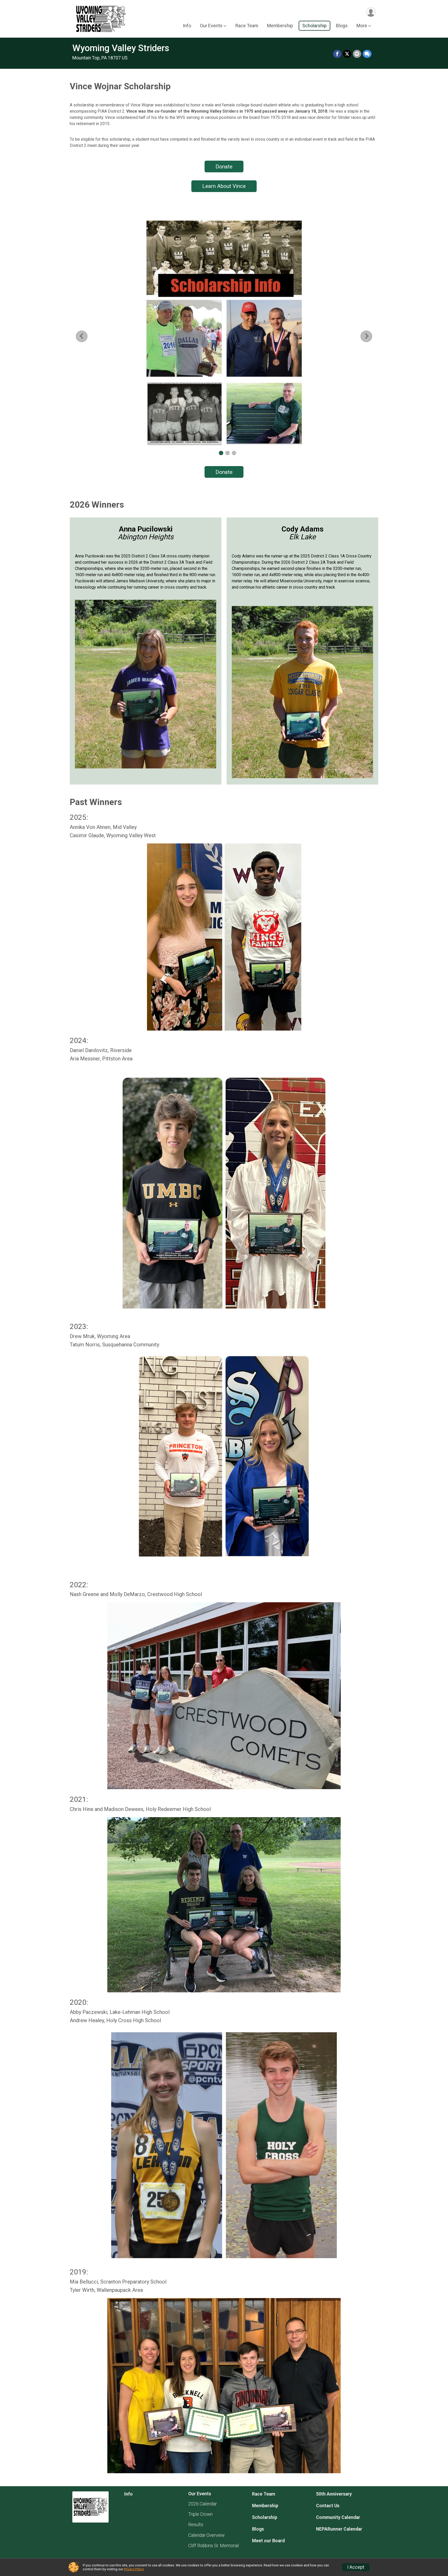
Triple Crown (200, 2514)
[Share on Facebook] (337, 54)
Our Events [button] (211, 26)
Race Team (247, 26)
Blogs (342, 26)
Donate (224, 167)
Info (187, 26)
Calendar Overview (206, 2535)
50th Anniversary (334, 2494)
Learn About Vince (224, 186)
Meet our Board (268, 2541)
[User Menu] (371, 12)
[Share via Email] (357, 54)
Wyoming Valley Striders (121, 48)
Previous (86, 336)
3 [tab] (234, 453)
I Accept (356, 2567)
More (362, 26)
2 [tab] (227, 453)
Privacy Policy (134, 2569)
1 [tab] (221, 453)
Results (196, 2525)
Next (370, 336)
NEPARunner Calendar (339, 2529)
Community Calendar (338, 2517)
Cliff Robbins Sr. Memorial (213, 2546)
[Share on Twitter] (347, 54)
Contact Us (328, 2506)
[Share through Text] (367, 54)
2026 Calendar (202, 2504)
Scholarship (314, 26)
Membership (280, 26)
